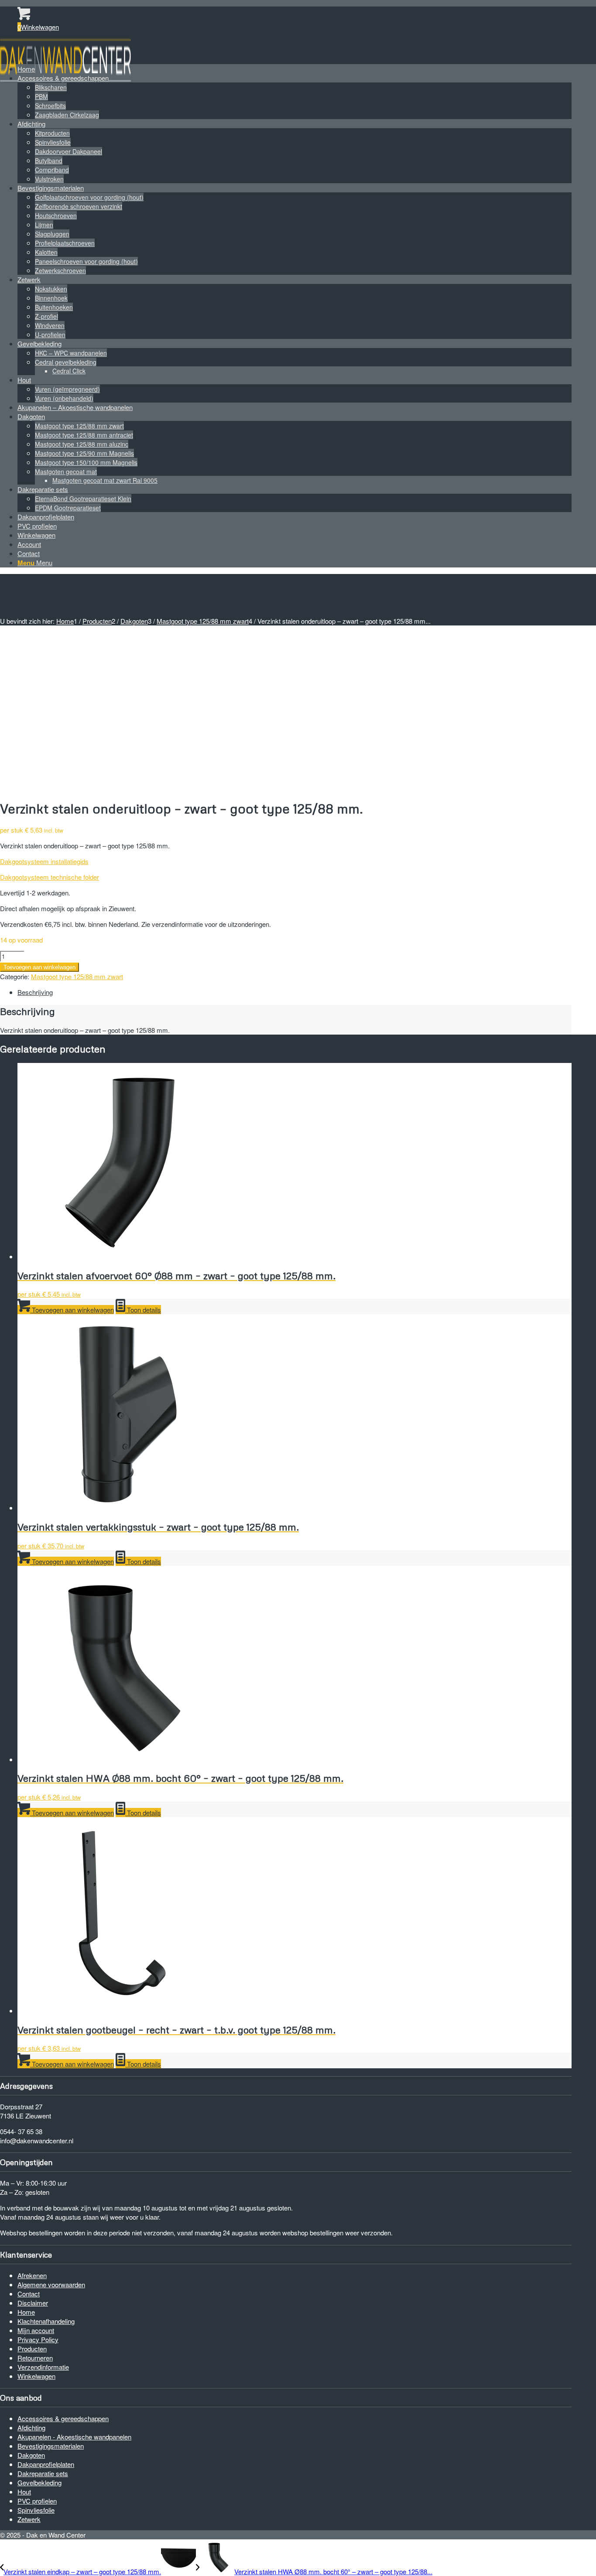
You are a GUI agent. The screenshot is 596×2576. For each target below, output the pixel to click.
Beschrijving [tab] (35, 992)
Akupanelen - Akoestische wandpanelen (74, 2437)
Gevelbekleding (39, 2482)
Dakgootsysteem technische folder (50, 877)
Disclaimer (33, 2303)
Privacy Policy (38, 2339)
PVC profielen (37, 2501)
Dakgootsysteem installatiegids (44, 861)
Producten (32, 2349)
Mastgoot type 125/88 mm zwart (77, 976)
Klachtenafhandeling (46, 2321)
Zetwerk (29, 2519)
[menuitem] (295, 69)
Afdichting (31, 2427)
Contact (29, 2294)
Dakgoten (31, 2455)
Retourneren (35, 2358)
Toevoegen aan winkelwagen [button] (72, 1310)
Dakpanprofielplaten (46, 2464)
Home (26, 2312)
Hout (24, 2492)
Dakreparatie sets (43, 2473)
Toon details (143, 1310)
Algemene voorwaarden (51, 2284)
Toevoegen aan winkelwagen (39, 967)
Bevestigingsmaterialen (51, 2446)
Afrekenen (32, 2275)
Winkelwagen (36, 2376)
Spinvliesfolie (36, 2510)
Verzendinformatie (43, 2367)
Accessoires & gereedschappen (63, 2418)
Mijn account (36, 2330)
